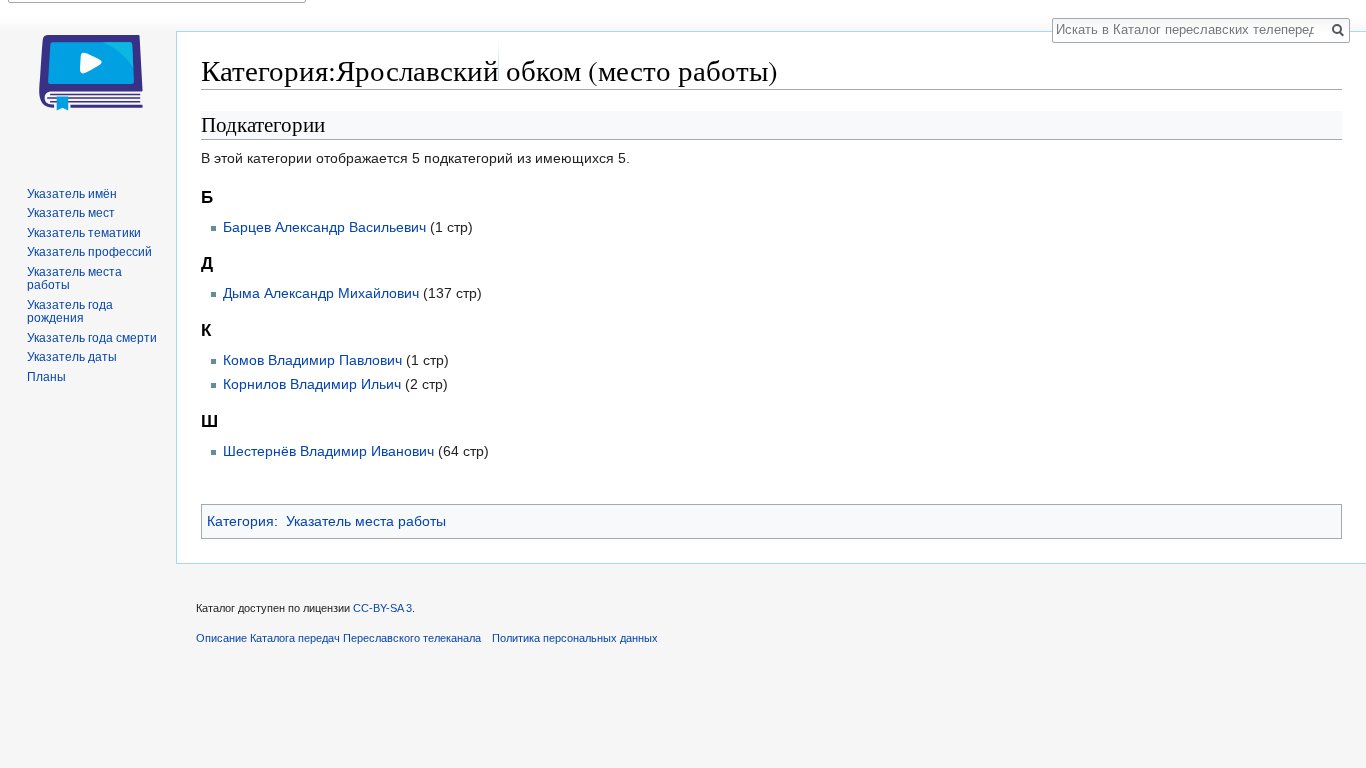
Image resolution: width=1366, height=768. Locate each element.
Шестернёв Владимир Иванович (328, 451)
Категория (240, 521)
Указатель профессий (89, 252)
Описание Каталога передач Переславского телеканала (338, 638)
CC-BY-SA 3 (382, 608)
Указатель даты (72, 357)
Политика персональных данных (575, 638)
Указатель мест (71, 213)
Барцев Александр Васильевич (324, 227)
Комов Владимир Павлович (312, 360)
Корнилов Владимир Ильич (312, 384)
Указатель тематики (84, 233)
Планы (46, 377)
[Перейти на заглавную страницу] (88, 80)
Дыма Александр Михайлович (321, 293)
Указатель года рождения (70, 312)
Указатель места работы (366, 521)
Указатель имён (72, 194)
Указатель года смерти (92, 338)
